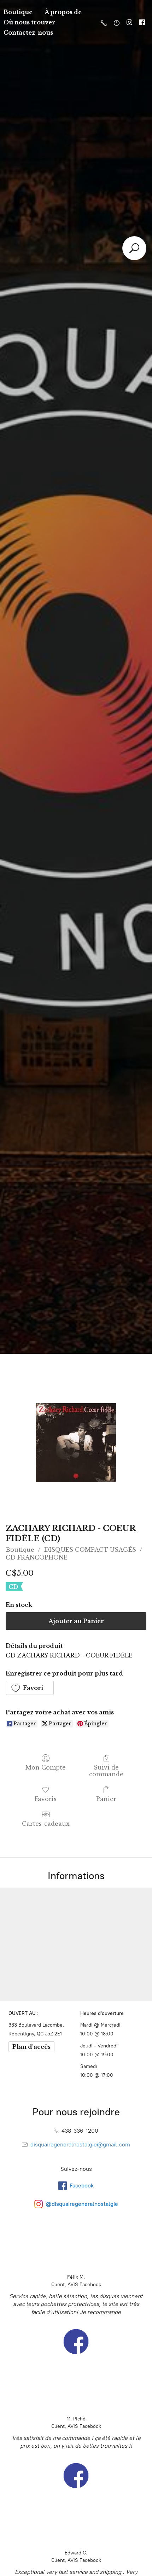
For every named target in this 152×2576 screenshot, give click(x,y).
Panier (106, 1799)
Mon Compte (46, 1767)
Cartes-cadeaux (46, 1824)
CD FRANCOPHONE (37, 1557)
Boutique (20, 1550)
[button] (30, 1688)
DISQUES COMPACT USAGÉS (90, 1550)
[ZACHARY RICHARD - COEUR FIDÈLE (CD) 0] (76, 1443)
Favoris (46, 1799)
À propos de (63, 12)
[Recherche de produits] (134, 248)
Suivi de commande (106, 1771)
